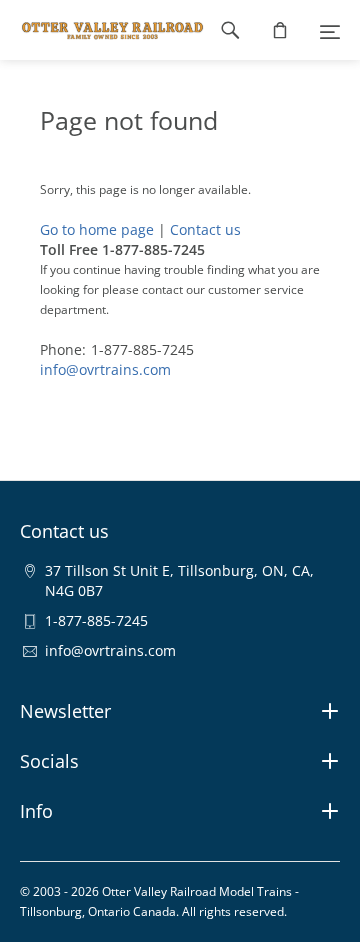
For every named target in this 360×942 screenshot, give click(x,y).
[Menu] (330, 30)
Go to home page (97, 229)
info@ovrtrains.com (105, 369)
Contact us (205, 229)
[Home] (102, 30)
